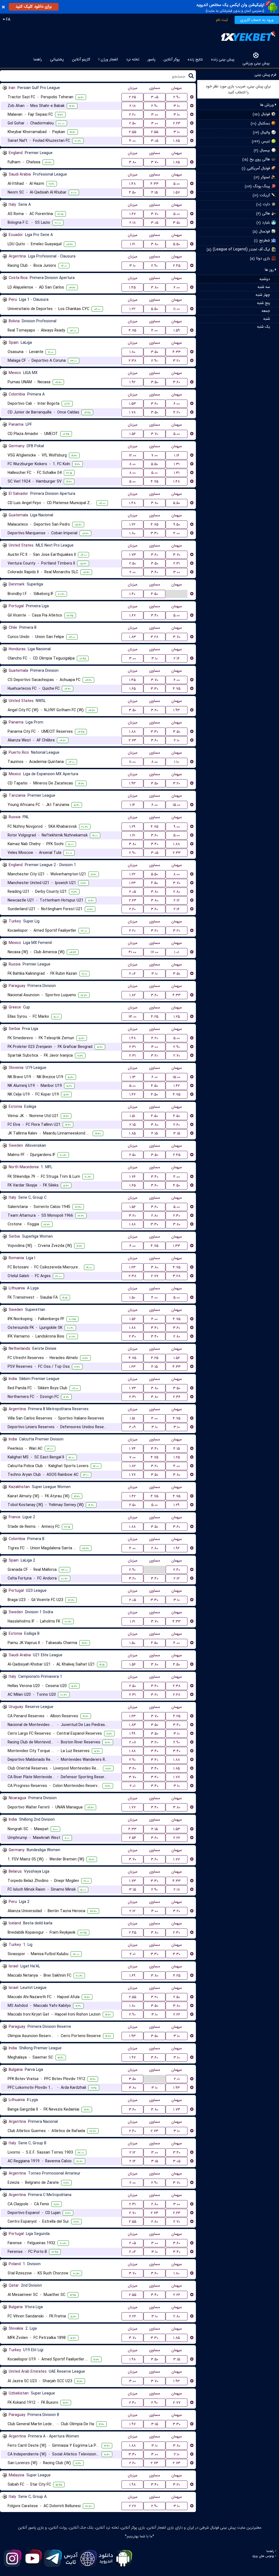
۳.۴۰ (155, 615)
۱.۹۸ (133, 2359)
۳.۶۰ (177, 382)
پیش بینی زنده (223, 59)
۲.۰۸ (133, 1742)
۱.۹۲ (132, 382)
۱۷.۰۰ (154, 952)
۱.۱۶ (177, 455)
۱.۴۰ (132, 594)
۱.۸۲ (133, 995)
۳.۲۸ (154, 637)
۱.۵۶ (133, 434)
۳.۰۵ (155, 97)
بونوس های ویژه (263, 2556)
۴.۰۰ (132, 141)
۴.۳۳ (154, 184)
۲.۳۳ (177, 853)
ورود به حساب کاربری (257, 20)
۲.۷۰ (177, 1056)
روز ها (270, 270)
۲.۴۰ (177, 1570)
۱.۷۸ (132, 412)
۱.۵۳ (133, 404)
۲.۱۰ (177, 740)
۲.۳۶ (177, 1397)
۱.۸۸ (132, 732)
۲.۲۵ (132, 97)
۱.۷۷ (132, 1475)
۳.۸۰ (133, 162)
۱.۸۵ (177, 141)
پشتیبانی (57, 59)
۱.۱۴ (132, 805)
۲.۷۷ (155, 1276)
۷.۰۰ (154, 455)
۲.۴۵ (177, 266)
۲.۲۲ (177, 1838)
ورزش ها (268, 105)
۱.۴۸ (132, 184)
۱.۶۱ (133, 244)
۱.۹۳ (177, 710)
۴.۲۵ (155, 1017)
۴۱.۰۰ (132, 952)
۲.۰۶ (132, 974)
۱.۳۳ (177, 1246)
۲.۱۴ (133, 2161)
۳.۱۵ (177, 1133)
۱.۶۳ (132, 883)
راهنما (38, 59)
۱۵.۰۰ (177, 805)
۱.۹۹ (132, 1734)
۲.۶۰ (132, 909)
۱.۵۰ (132, 1298)
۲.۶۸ (177, 1695)
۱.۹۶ (177, 1548)
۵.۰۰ (177, 184)
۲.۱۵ (133, 1125)
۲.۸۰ (177, 892)
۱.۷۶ (133, 1177)
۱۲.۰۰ (133, 455)
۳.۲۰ (177, 361)
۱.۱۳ (133, 1077)
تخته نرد (133, 59)
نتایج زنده (195, 59)
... (177, 594)
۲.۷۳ (132, 740)
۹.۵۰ (177, 525)
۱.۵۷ (177, 192)
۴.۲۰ (177, 412)
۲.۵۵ (133, 132)
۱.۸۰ (132, 352)
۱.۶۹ (132, 1976)
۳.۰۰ (155, 115)
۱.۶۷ (133, 214)
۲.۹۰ (177, 97)
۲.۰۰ (133, 572)
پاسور (151, 59)
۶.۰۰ (177, 287)
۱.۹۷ (133, 2057)
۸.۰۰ (132, 464)
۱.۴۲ (177, 1086)
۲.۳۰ (177, 1216)
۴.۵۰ (132, 192)
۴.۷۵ (132, 330)
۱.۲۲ (132, 309)
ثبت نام (222, 20)
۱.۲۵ (177, 1017)
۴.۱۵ (154, 192)
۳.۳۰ (154, 533)
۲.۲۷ (132, 2506)
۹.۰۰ (177, 827)
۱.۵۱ (132, 1116)
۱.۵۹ (177, 330)
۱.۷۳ (133, 555)
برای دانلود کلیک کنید (34, 7)
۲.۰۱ (133, 1786)
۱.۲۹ (132, 827)
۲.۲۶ (177, 2014)
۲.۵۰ (133, 123)
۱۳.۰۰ (133, 1017)
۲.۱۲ (177, 900)
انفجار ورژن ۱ (108, 59)
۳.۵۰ (177, 223)
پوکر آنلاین (172, 59)
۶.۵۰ (133, 1505)
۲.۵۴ (133, 1838)
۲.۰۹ (132, 1427)
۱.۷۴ (132, 1449)
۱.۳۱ (177, 464)
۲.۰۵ (133, 892)
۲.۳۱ (177, 563)
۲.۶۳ (177, 123)
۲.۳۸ (132, 361)
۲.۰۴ (133, 2252)
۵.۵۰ (177, 244)
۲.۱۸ (133, 106)
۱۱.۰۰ (177, 309)
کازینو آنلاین (81, 59)
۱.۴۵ (132, 287)
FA (8, 20)
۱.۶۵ (133, 689)
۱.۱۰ (177, 762)
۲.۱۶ (177, 658)
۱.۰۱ (177, 952)
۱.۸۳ (133, 637)
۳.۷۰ (155, 162)
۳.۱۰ (177, 106)
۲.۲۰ (132, 115)
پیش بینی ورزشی (256, 63)
